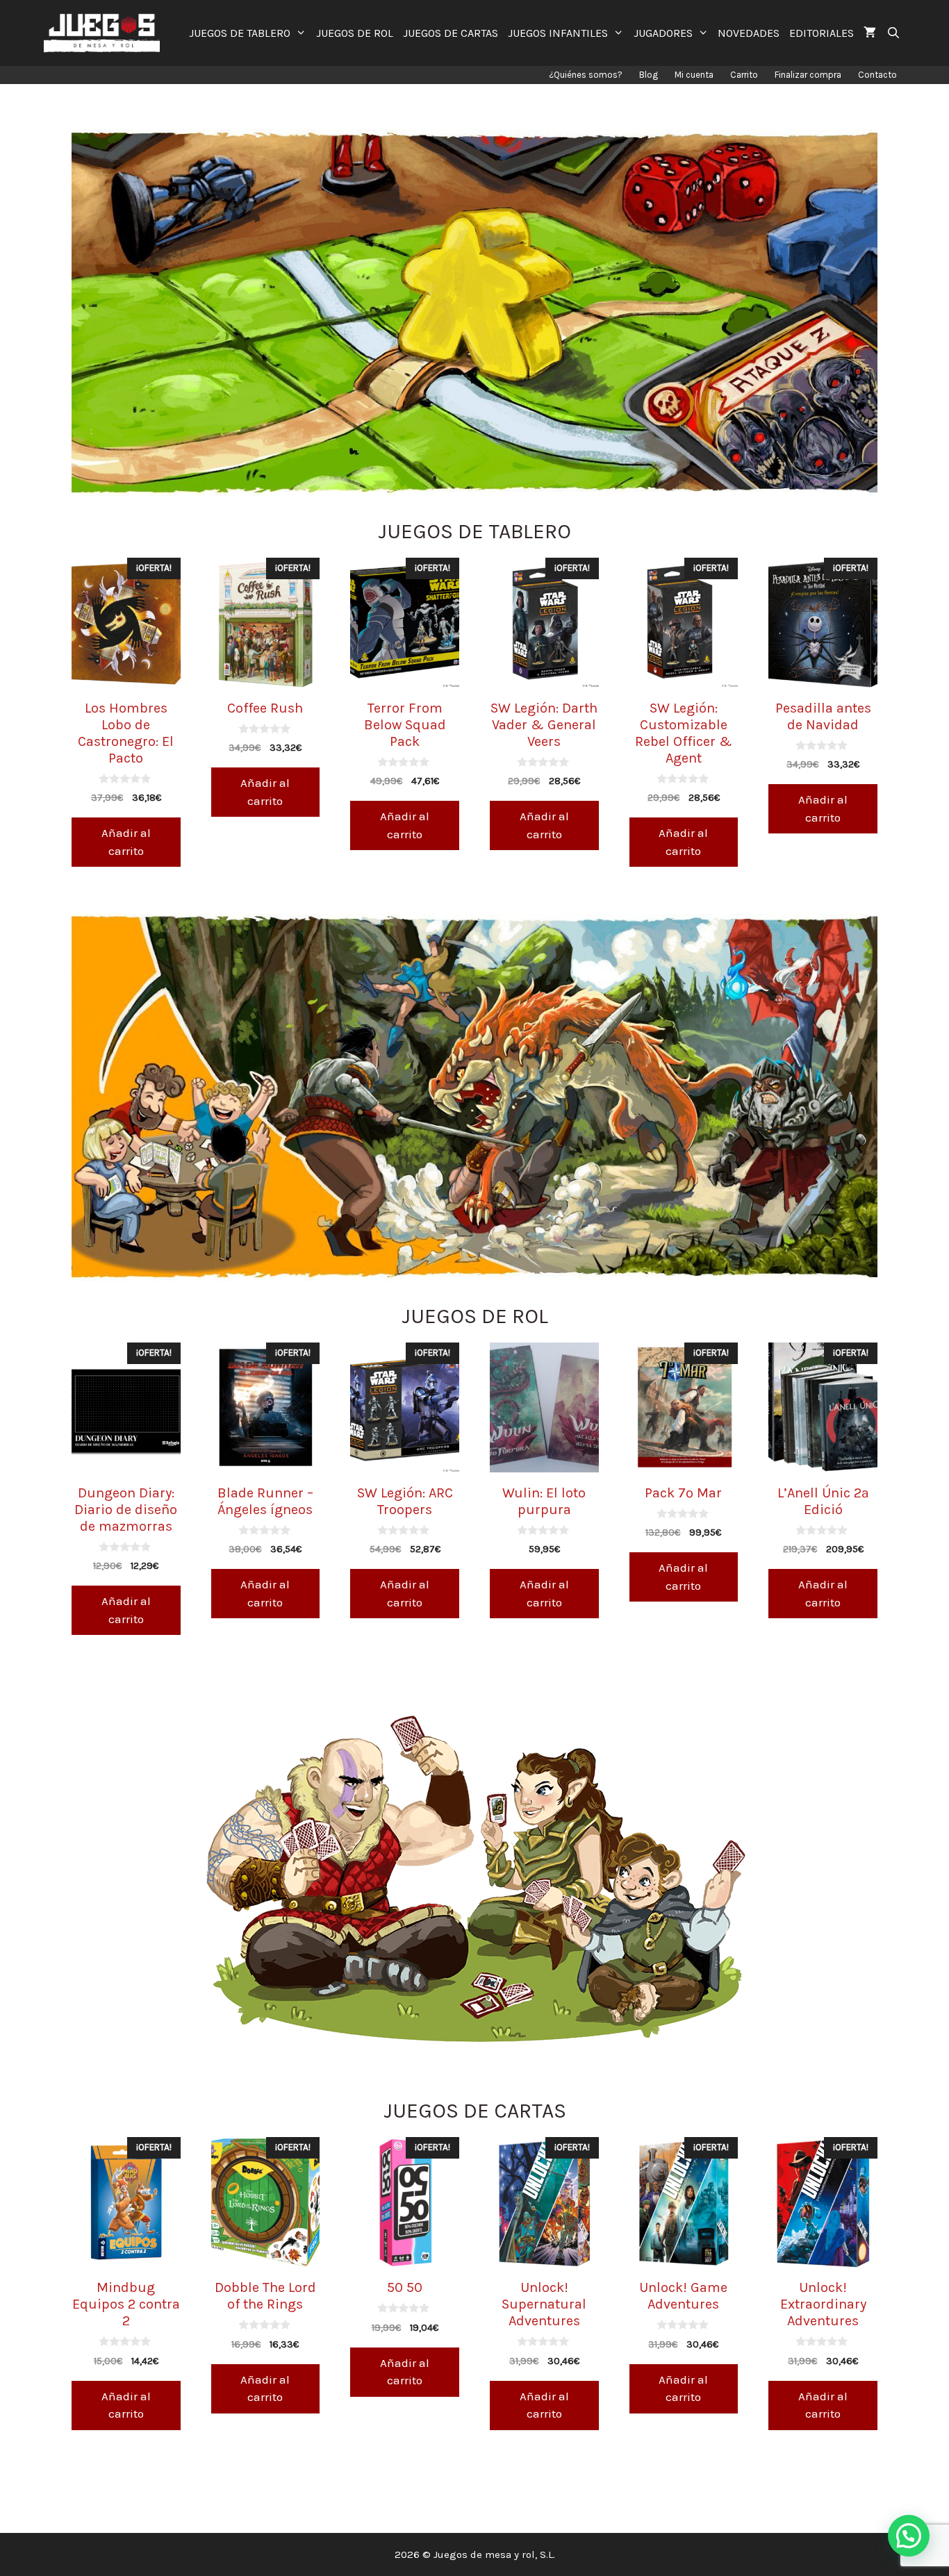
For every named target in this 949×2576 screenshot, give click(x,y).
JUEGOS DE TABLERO (240, 33)
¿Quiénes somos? (586, 75)
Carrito (744, 75)
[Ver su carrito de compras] (870, 33)
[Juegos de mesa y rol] (105, 33)
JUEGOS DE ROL (355, 33)
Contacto (877, 75)
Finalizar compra (808, 75)
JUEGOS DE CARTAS (451, 33)
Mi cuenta (694, 75)
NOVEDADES (749, 33)
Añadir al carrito (126, 842)
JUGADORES (663, 33)
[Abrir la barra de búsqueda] (893, 33)
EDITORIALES (822, 33)
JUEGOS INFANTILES (558, 33)
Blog (649, 75)
